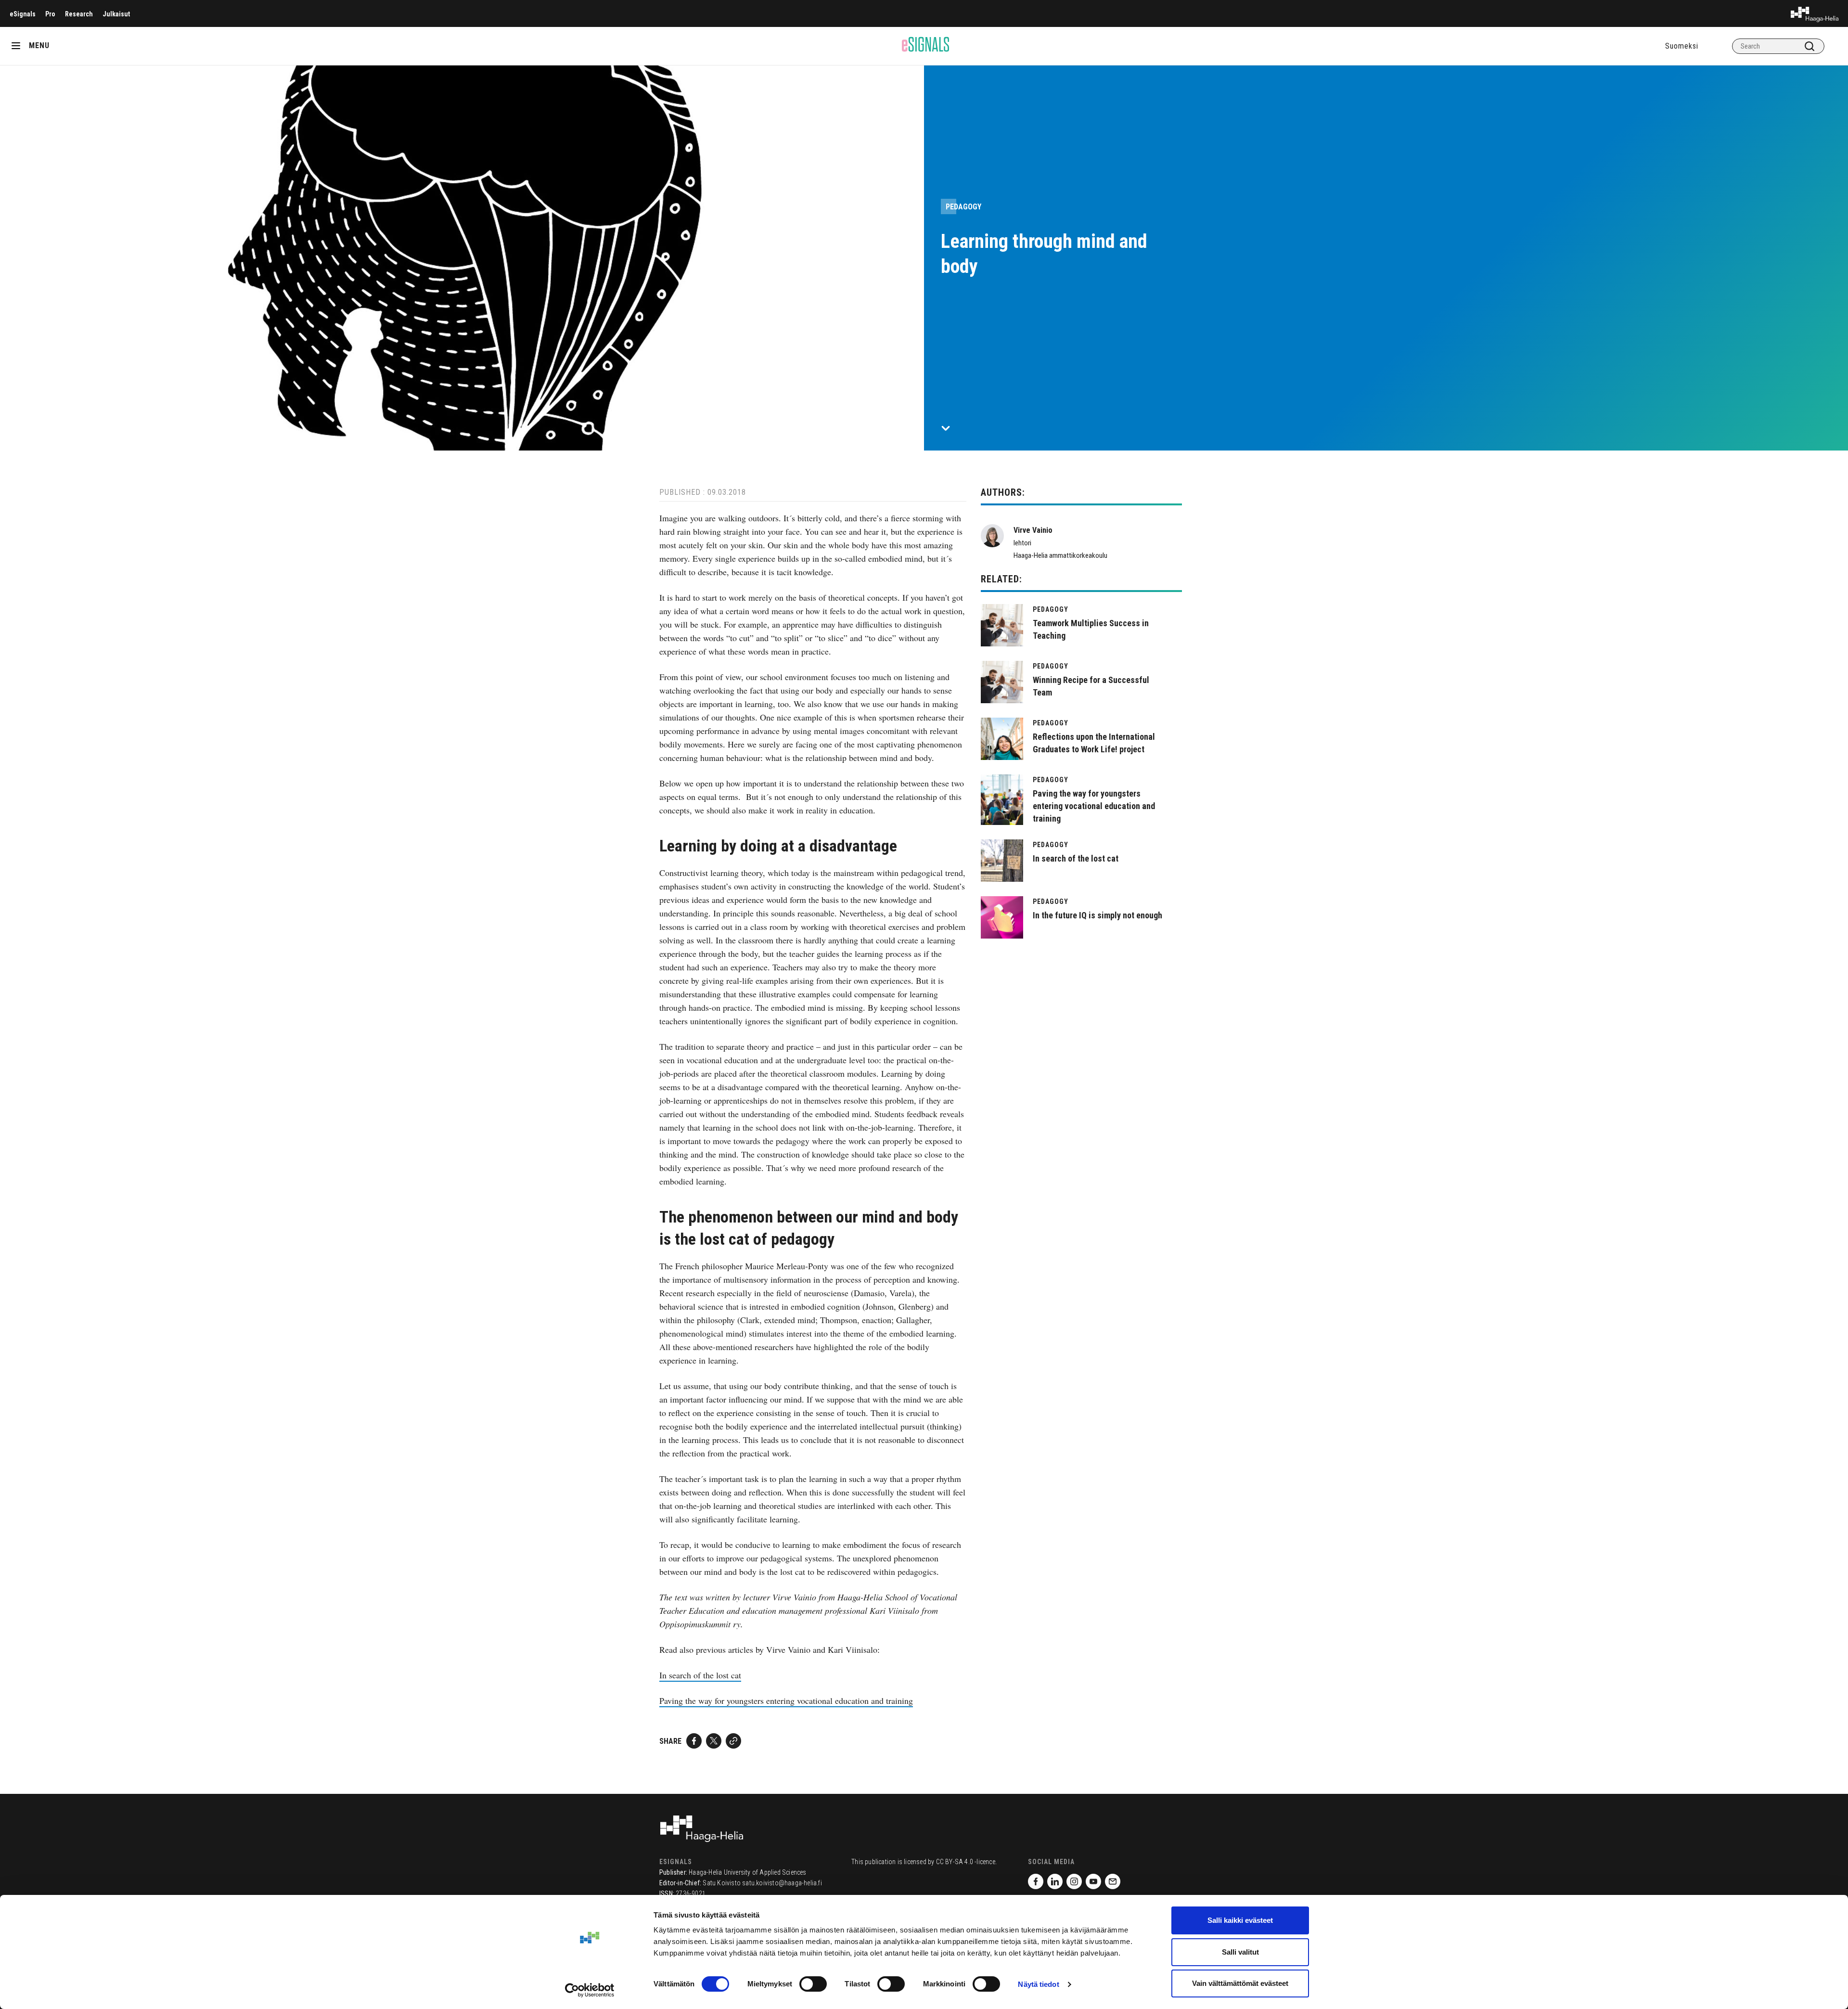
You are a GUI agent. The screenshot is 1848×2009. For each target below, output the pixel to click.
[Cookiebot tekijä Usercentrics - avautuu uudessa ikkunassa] (590, 1990)
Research (79, 14)
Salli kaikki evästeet (1240, 1920)
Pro (50, 14)
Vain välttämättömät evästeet (1240, 1983)
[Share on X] (714, 1741)
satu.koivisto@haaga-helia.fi (782, 1883)
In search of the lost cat (700, 1675)
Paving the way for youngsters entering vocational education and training (786, 1700)
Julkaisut (116, 14)
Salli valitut (1240, 1952)
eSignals (23, 14)
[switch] (813, 1984)
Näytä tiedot (1038, 1984)
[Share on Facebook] (694, 1741)
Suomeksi (1682, 46)
